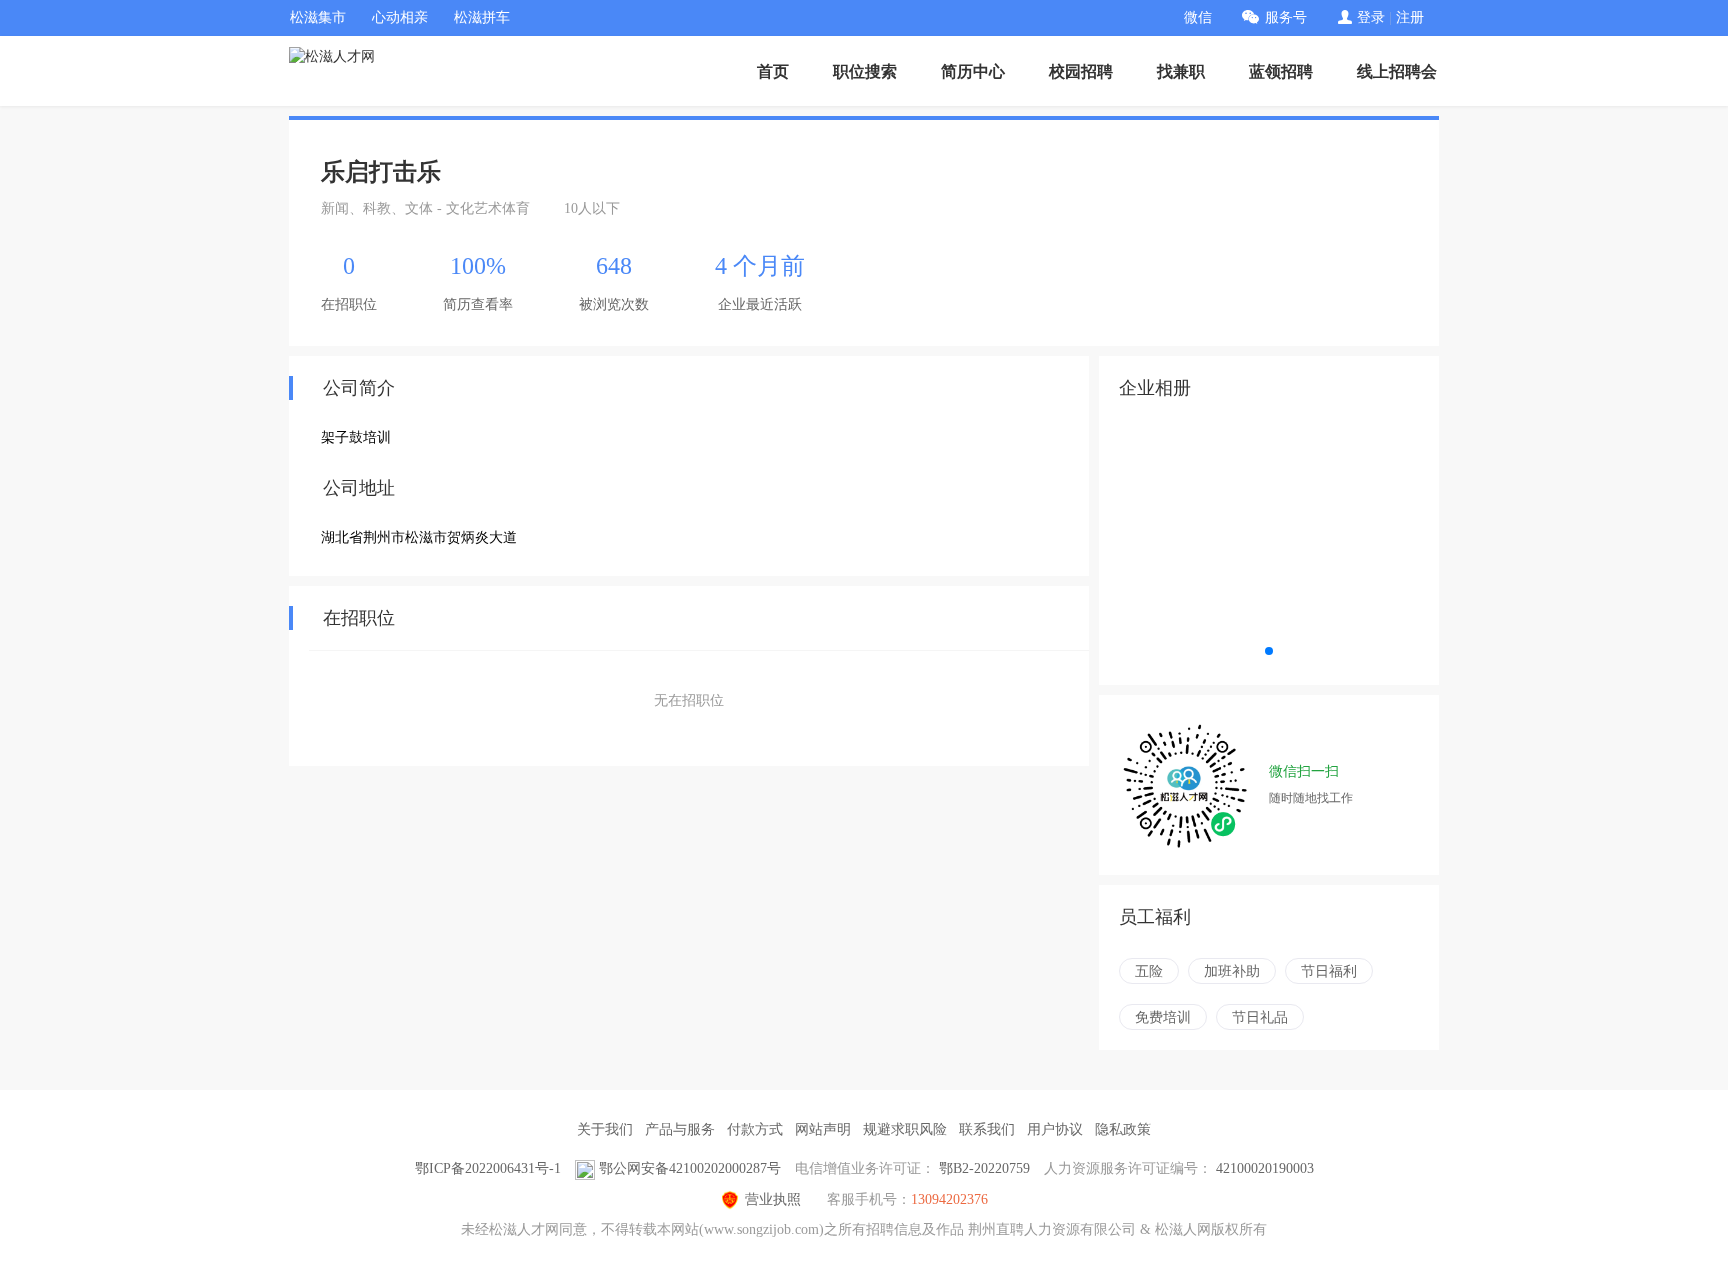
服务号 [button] (1286, 17)
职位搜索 (865, 71)
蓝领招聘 (1281, 71)
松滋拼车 (482, 17)
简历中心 (973, 71)
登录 (1371, 17)
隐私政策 (1123, 1129)
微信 (1198, 17)
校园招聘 (1081, 71)
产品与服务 (680, 1129)
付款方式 (755, 1129)
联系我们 (987, 1129)
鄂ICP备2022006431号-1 (488, 1168)
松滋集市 (318, 17)
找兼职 (1181, 71)
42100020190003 (1265, 1168)
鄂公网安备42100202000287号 (690, 1168)
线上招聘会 (1397, 71)
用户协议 (1055, 1129)
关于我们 (605, 1129)
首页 (773, 71)
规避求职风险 (905, 1129)
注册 (1410, 17)
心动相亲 (400, 17)
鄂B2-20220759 (984, 1168)
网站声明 (823, 1129)
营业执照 (773, 1199)
